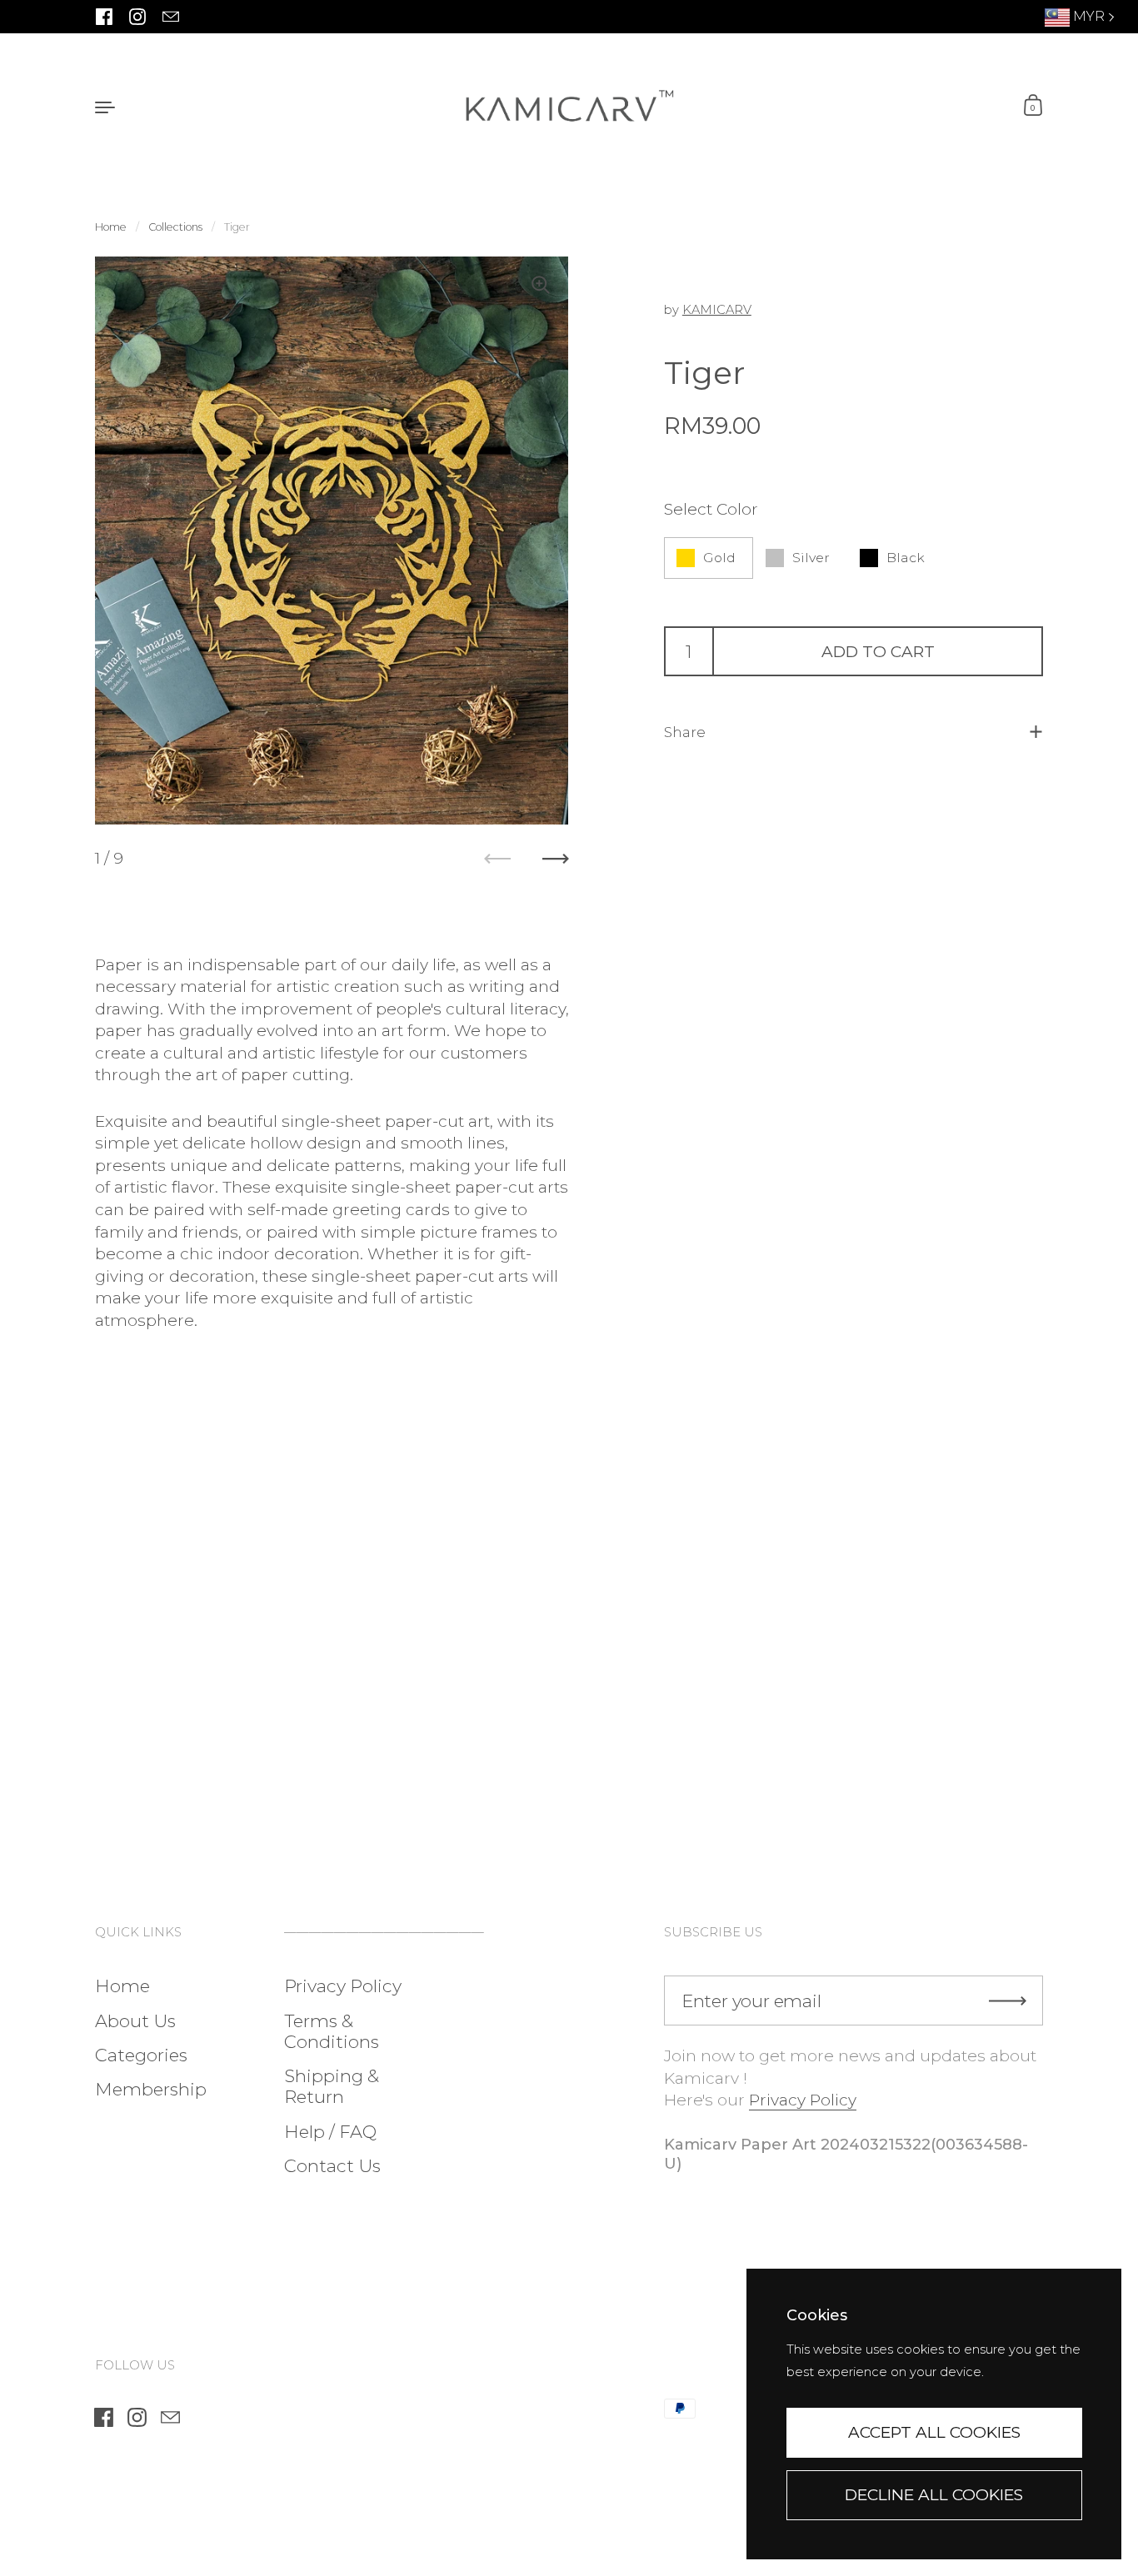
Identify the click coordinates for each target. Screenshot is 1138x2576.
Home (111, 227)
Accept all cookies (934, 2432)
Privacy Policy (803, 2100)
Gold (719, 558)
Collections (175, 227)
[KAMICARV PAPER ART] (569, 106)
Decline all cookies (934, 2495)
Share (685, 732)
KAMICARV (717, 310)
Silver (811, 558)
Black (906, 558)
